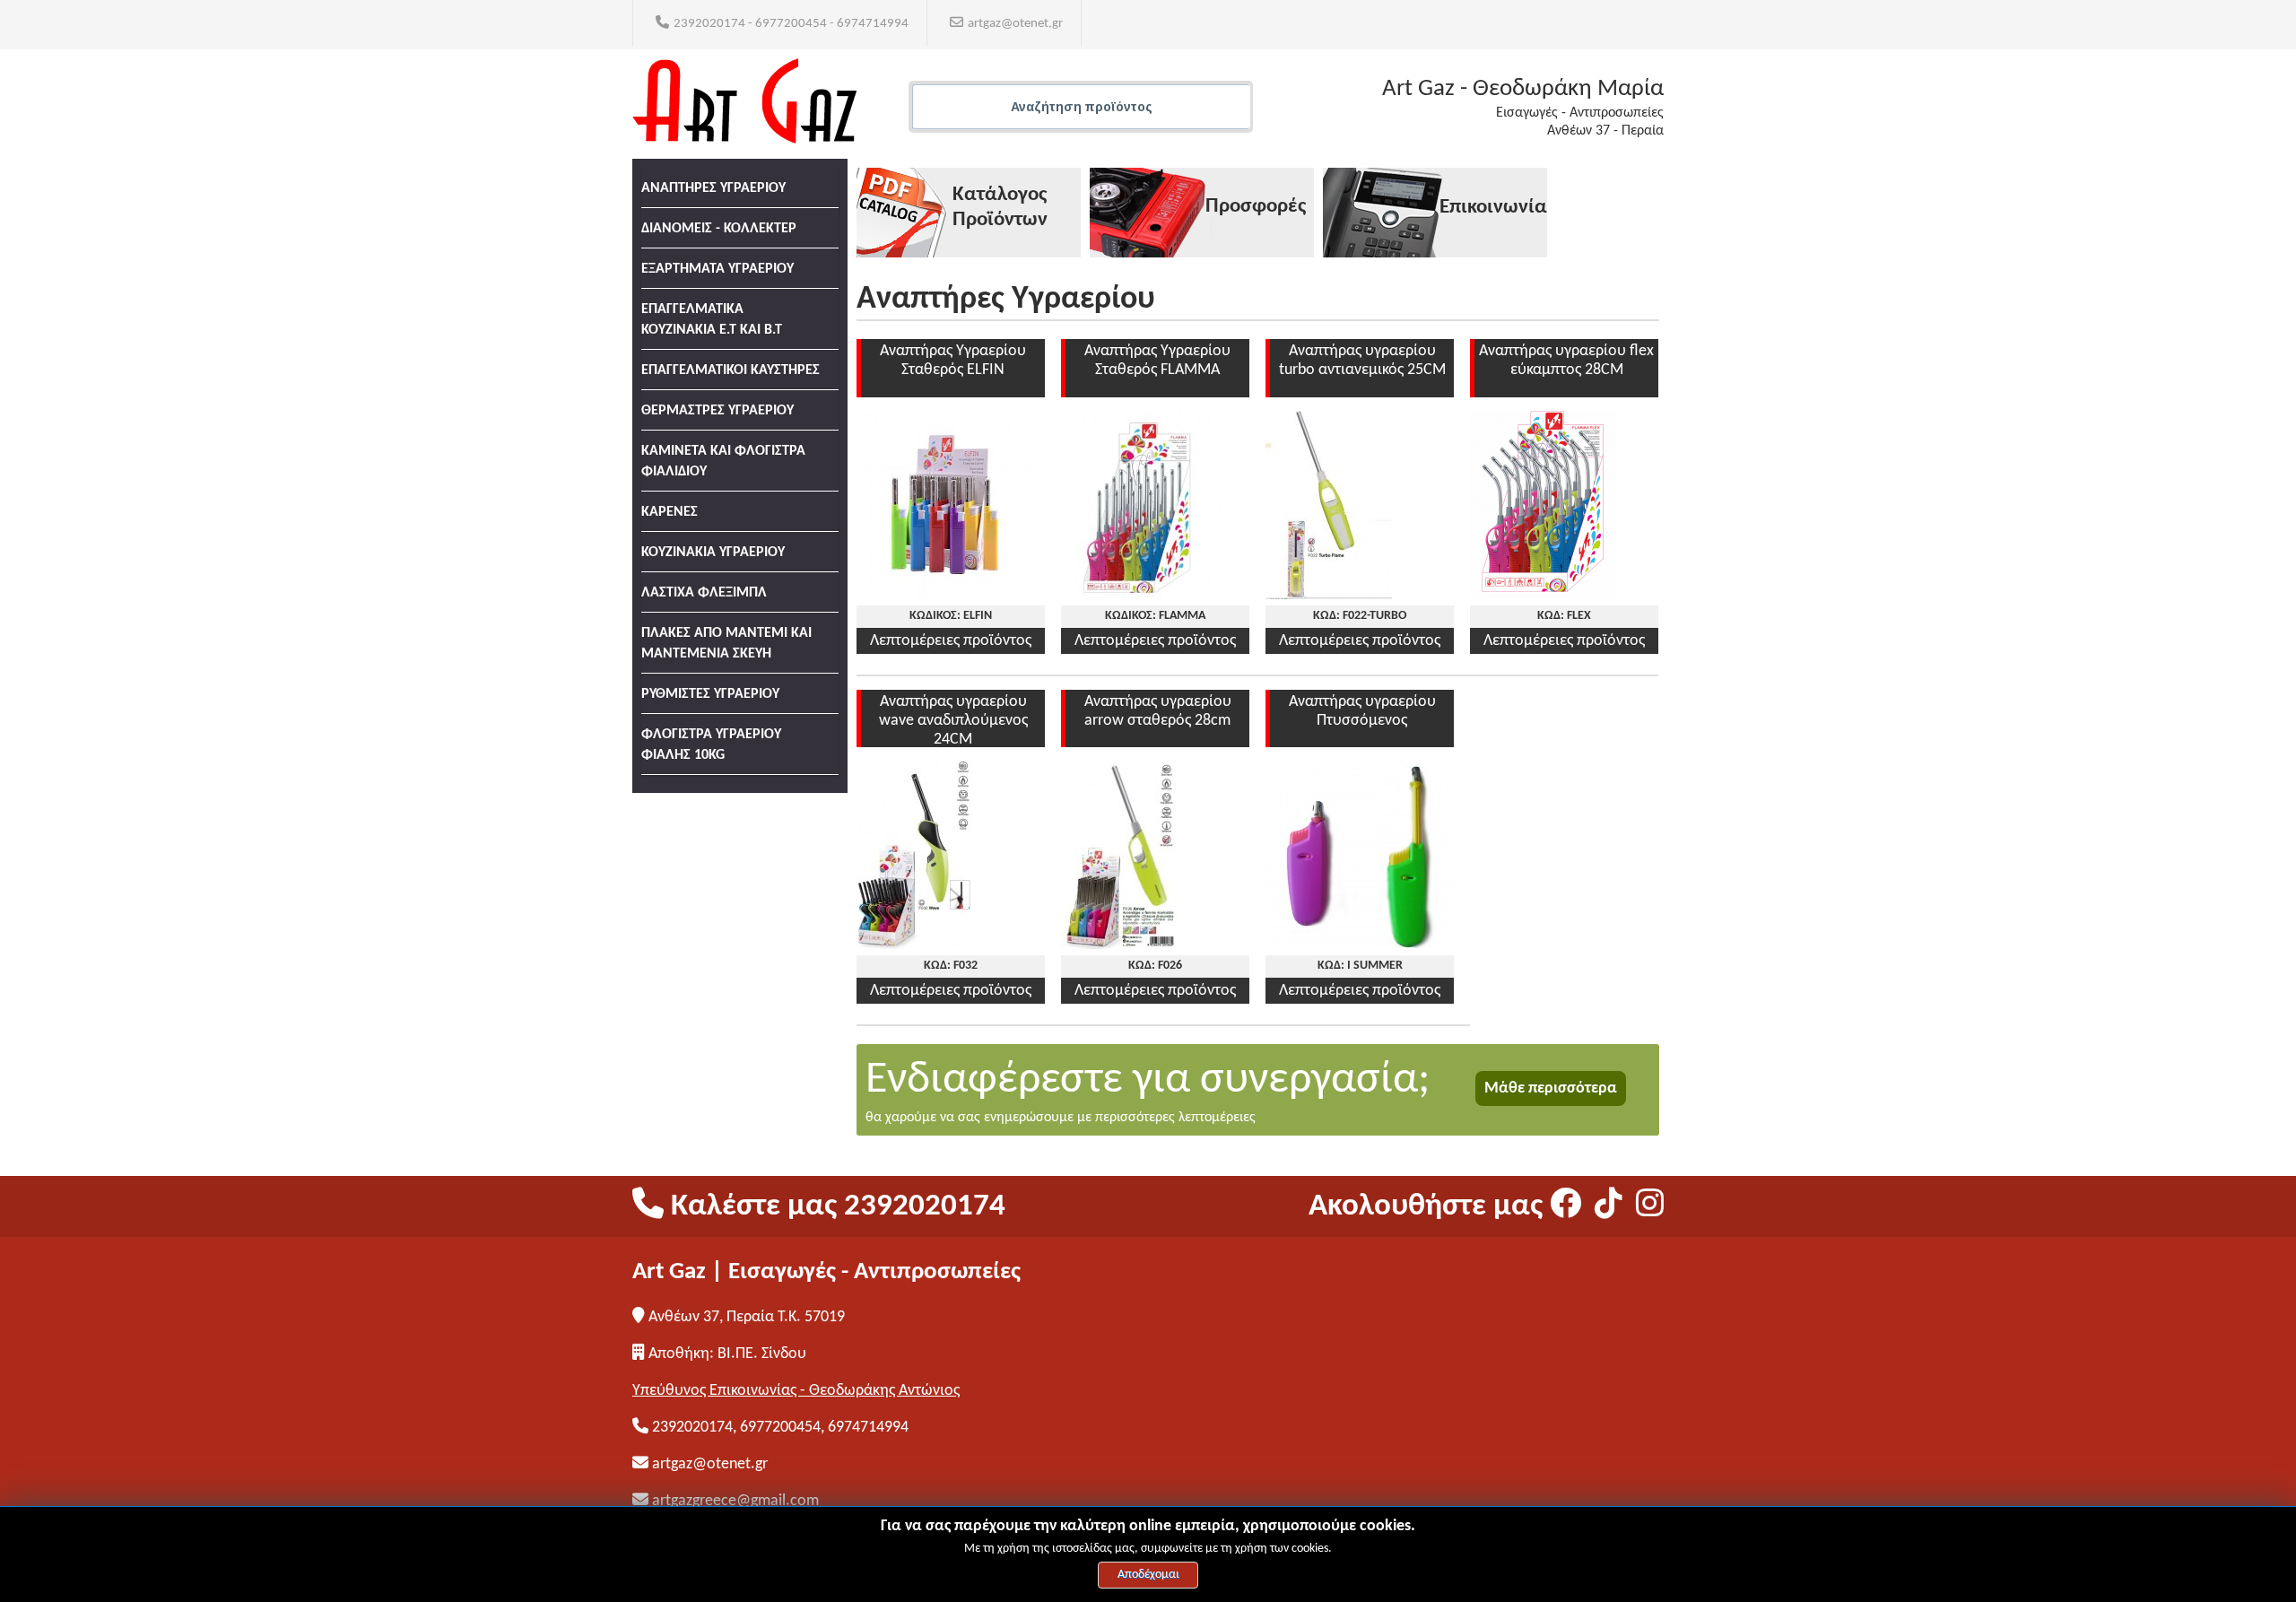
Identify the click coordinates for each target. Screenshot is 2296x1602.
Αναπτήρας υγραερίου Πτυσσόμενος (1362, 711)
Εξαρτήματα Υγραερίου (717, 269)
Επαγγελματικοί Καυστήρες (731, 370)
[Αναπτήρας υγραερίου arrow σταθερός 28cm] (1129, 945)
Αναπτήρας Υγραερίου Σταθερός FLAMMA (1157, 361)
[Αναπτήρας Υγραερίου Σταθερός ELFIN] (951, 595)
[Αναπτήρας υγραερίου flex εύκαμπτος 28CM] (1543, 595)
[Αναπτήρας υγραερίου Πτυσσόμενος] (1360, 945)
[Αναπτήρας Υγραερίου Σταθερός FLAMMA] (1142, 595)
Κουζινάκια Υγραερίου (713, 553)
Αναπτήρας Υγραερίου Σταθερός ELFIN (953, 361)
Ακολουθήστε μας (1429, 1207)
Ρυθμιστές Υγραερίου (710, 694)
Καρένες (670, 512)
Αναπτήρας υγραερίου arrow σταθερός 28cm (1158, 711)
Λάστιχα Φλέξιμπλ (704, 593)
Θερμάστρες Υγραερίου (717, 411)
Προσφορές (1256, 207)
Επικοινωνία (1493, 208)
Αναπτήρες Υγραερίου (713, 188)
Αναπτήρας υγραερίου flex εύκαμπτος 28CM (1566, 361)
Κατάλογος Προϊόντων (1000, 208)
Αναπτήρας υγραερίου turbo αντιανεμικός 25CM (1362, 361)
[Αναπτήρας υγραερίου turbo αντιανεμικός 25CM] (1329, 595)
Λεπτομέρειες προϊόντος (951, 641)
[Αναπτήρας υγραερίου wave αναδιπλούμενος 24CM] (918, 945)
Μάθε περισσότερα (1551, 1088)
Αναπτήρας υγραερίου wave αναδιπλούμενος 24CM (953, 721)
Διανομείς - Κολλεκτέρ (719, 229)
